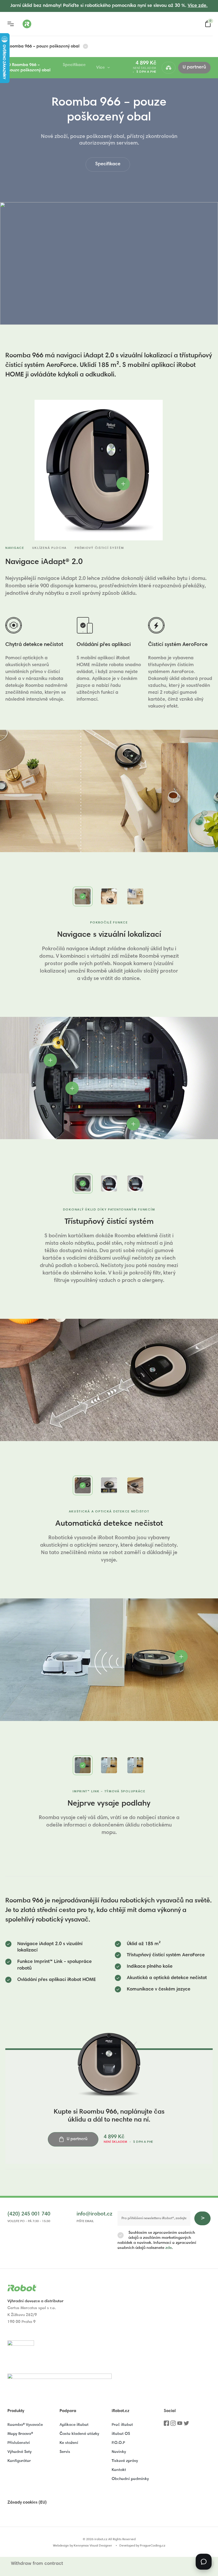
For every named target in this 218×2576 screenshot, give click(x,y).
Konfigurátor (19, 2461)
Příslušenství (19, 2443)
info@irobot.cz (95, 2214)
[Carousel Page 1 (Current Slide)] (83, 896)
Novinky (119, 2452)
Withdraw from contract (37, 2564)
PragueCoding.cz (153, 2546)
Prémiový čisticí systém (99, 548)
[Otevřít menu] (11, 24)
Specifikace (74, 65)
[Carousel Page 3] (135, 896)
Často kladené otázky (79, 2434)
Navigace (15, 548)
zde (169, 2248)
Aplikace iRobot (74, 2425)
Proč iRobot (122, 2425)
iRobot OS (121, 2434)
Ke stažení (69, 2443)
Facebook (166, 2425)
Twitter (186, 2425)
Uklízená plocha (50, 548)
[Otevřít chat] (204, 2562)
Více (100, 68)
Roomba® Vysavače (25, 2425)
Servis (65, 2452)
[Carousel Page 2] (109, 896)
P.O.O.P (118, 2443)
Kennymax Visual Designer (93, 2546)
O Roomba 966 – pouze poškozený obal (29, 68)
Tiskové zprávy (125, 2461)
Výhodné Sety (20, 2452)
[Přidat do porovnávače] (169, 68)
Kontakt (119, 2470)
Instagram (173, 2425)
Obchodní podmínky (130, 2479)
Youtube (180, 2425)
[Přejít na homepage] (48, 24)
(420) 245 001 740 (29, 2214)
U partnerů (194, 67)
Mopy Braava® (20, 2434)
